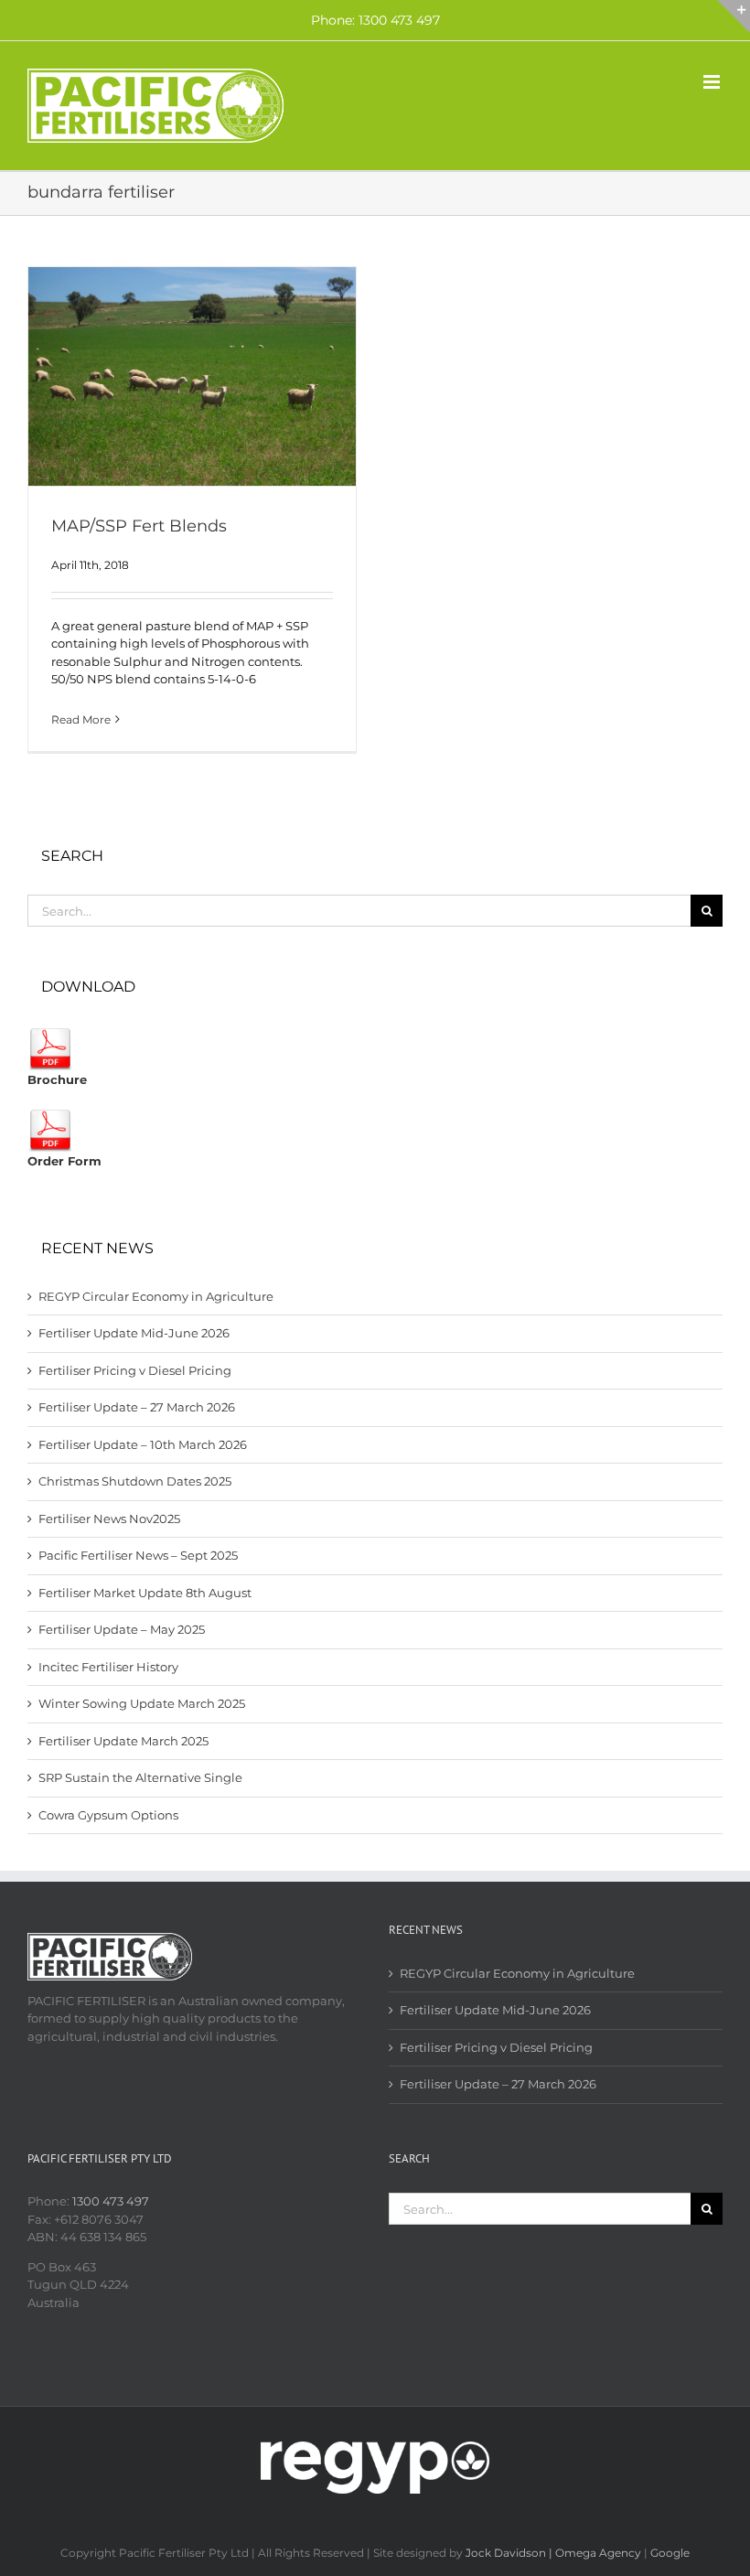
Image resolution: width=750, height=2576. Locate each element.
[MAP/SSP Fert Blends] (192, 376)
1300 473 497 (111, 2201)
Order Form (64, 1161)
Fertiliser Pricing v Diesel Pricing (135, 1370)
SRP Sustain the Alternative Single (140, 1777)
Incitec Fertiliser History (108, 1667)
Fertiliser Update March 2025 (123, 1741)
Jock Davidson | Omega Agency (553, 2553)
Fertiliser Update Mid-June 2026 (134, 1333)
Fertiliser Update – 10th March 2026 (143, 1444)
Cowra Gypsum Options (108, 1815)
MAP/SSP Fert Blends (139, 526)
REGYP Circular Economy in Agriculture (156, 1296)
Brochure (57, 1079)
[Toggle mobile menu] (713, 82)
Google (670, 2553)
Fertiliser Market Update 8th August (145, 1593)
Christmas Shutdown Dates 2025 (135, 1481)
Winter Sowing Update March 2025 (142, 1703)
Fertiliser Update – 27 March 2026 (137, 1407)
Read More (81, 719)
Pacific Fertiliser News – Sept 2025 (138, 1555)
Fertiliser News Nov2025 (109, 1519)
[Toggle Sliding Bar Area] (734, 16)
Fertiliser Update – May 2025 (122, 1629)
